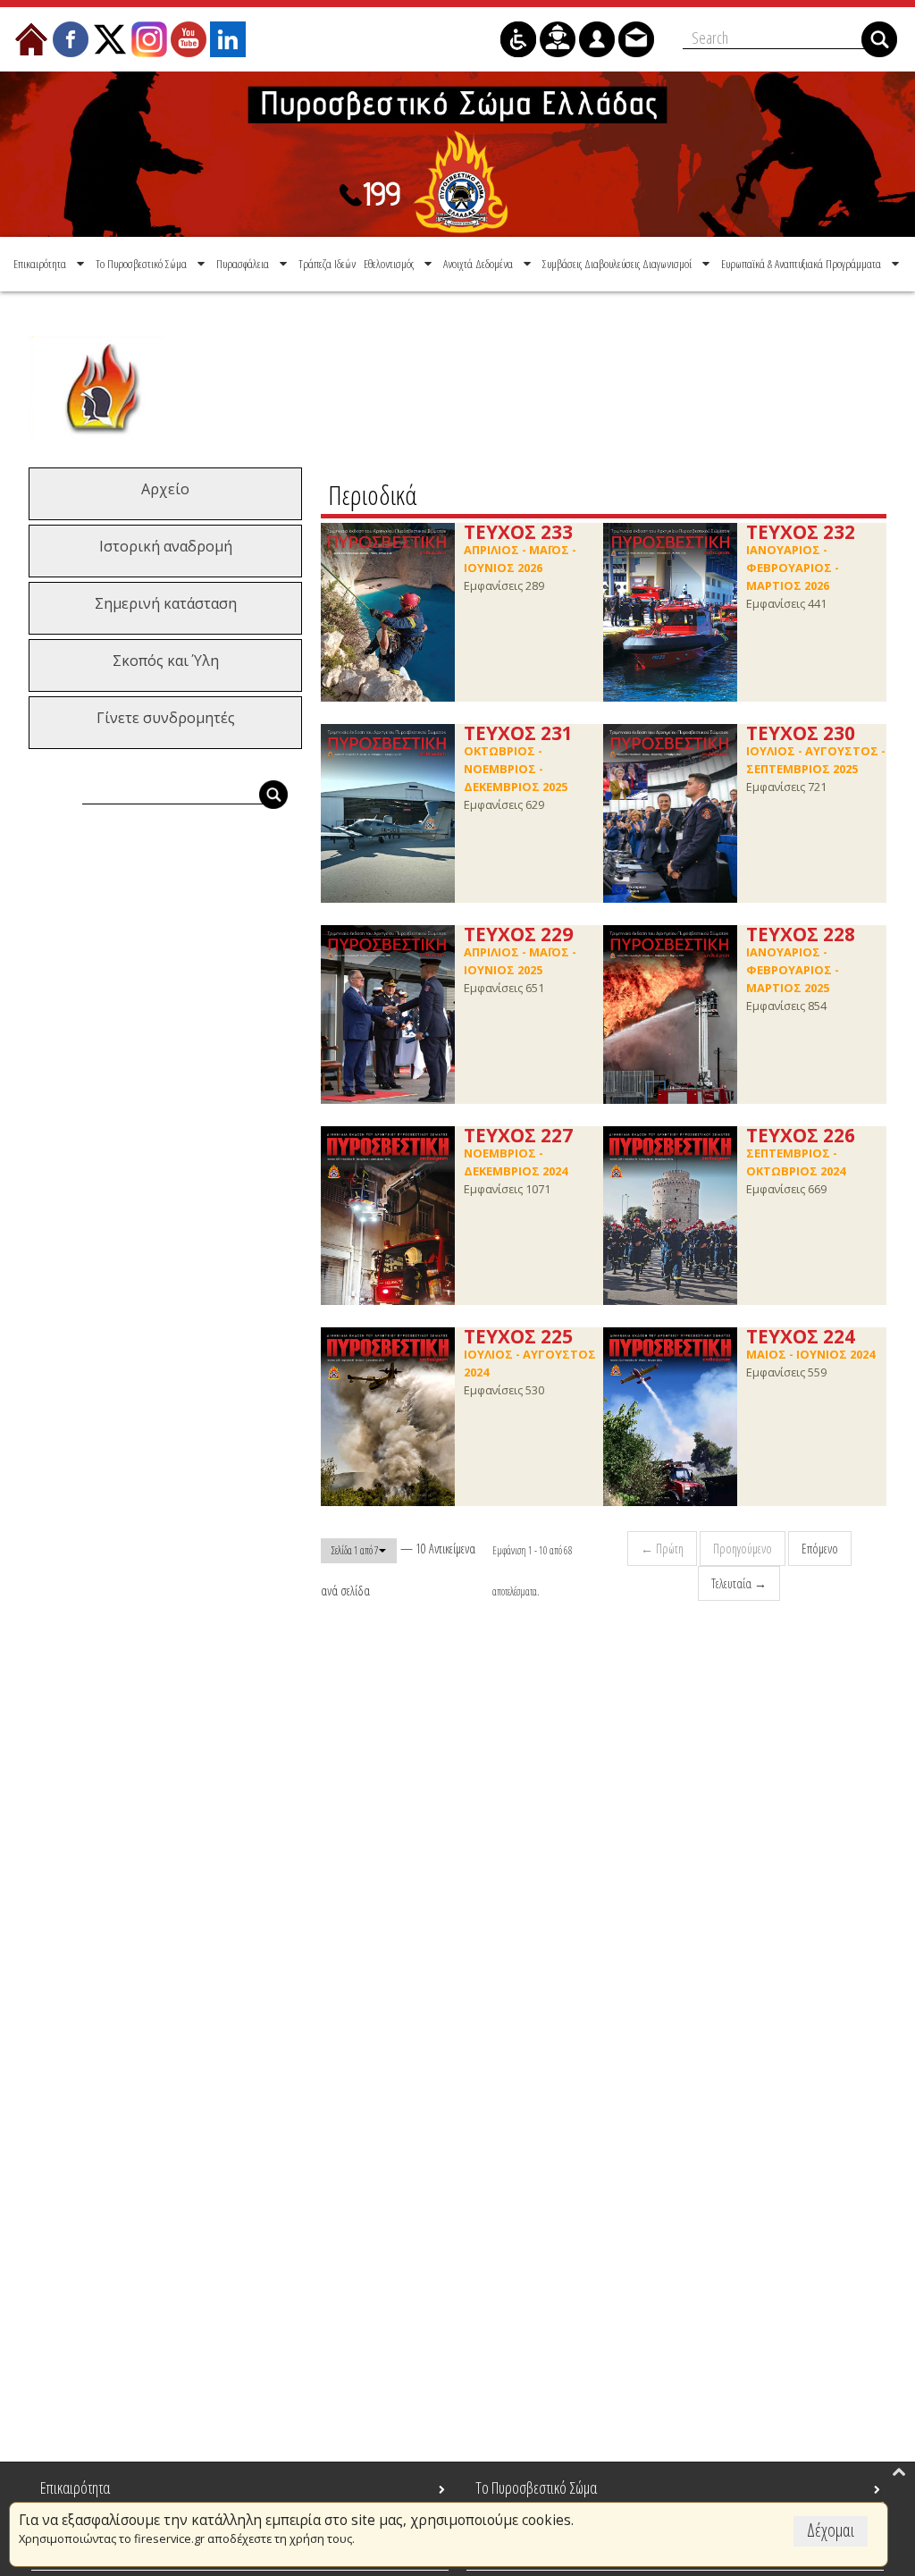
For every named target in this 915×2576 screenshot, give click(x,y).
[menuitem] (50, 264)
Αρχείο (165, 489)
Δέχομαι (831, 2530)
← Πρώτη (662, 1549)
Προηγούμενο (743, 1549)
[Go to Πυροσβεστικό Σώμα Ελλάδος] (457, 154)
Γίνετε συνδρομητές (166, 718)
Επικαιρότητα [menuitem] (75, 2488)
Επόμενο (820, 1549)
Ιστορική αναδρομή (166, 546)
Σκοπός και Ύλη (166, 661)
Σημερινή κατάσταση (166, 603)
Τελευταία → (739, 1583)
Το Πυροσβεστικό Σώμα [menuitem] (536, 2488)
